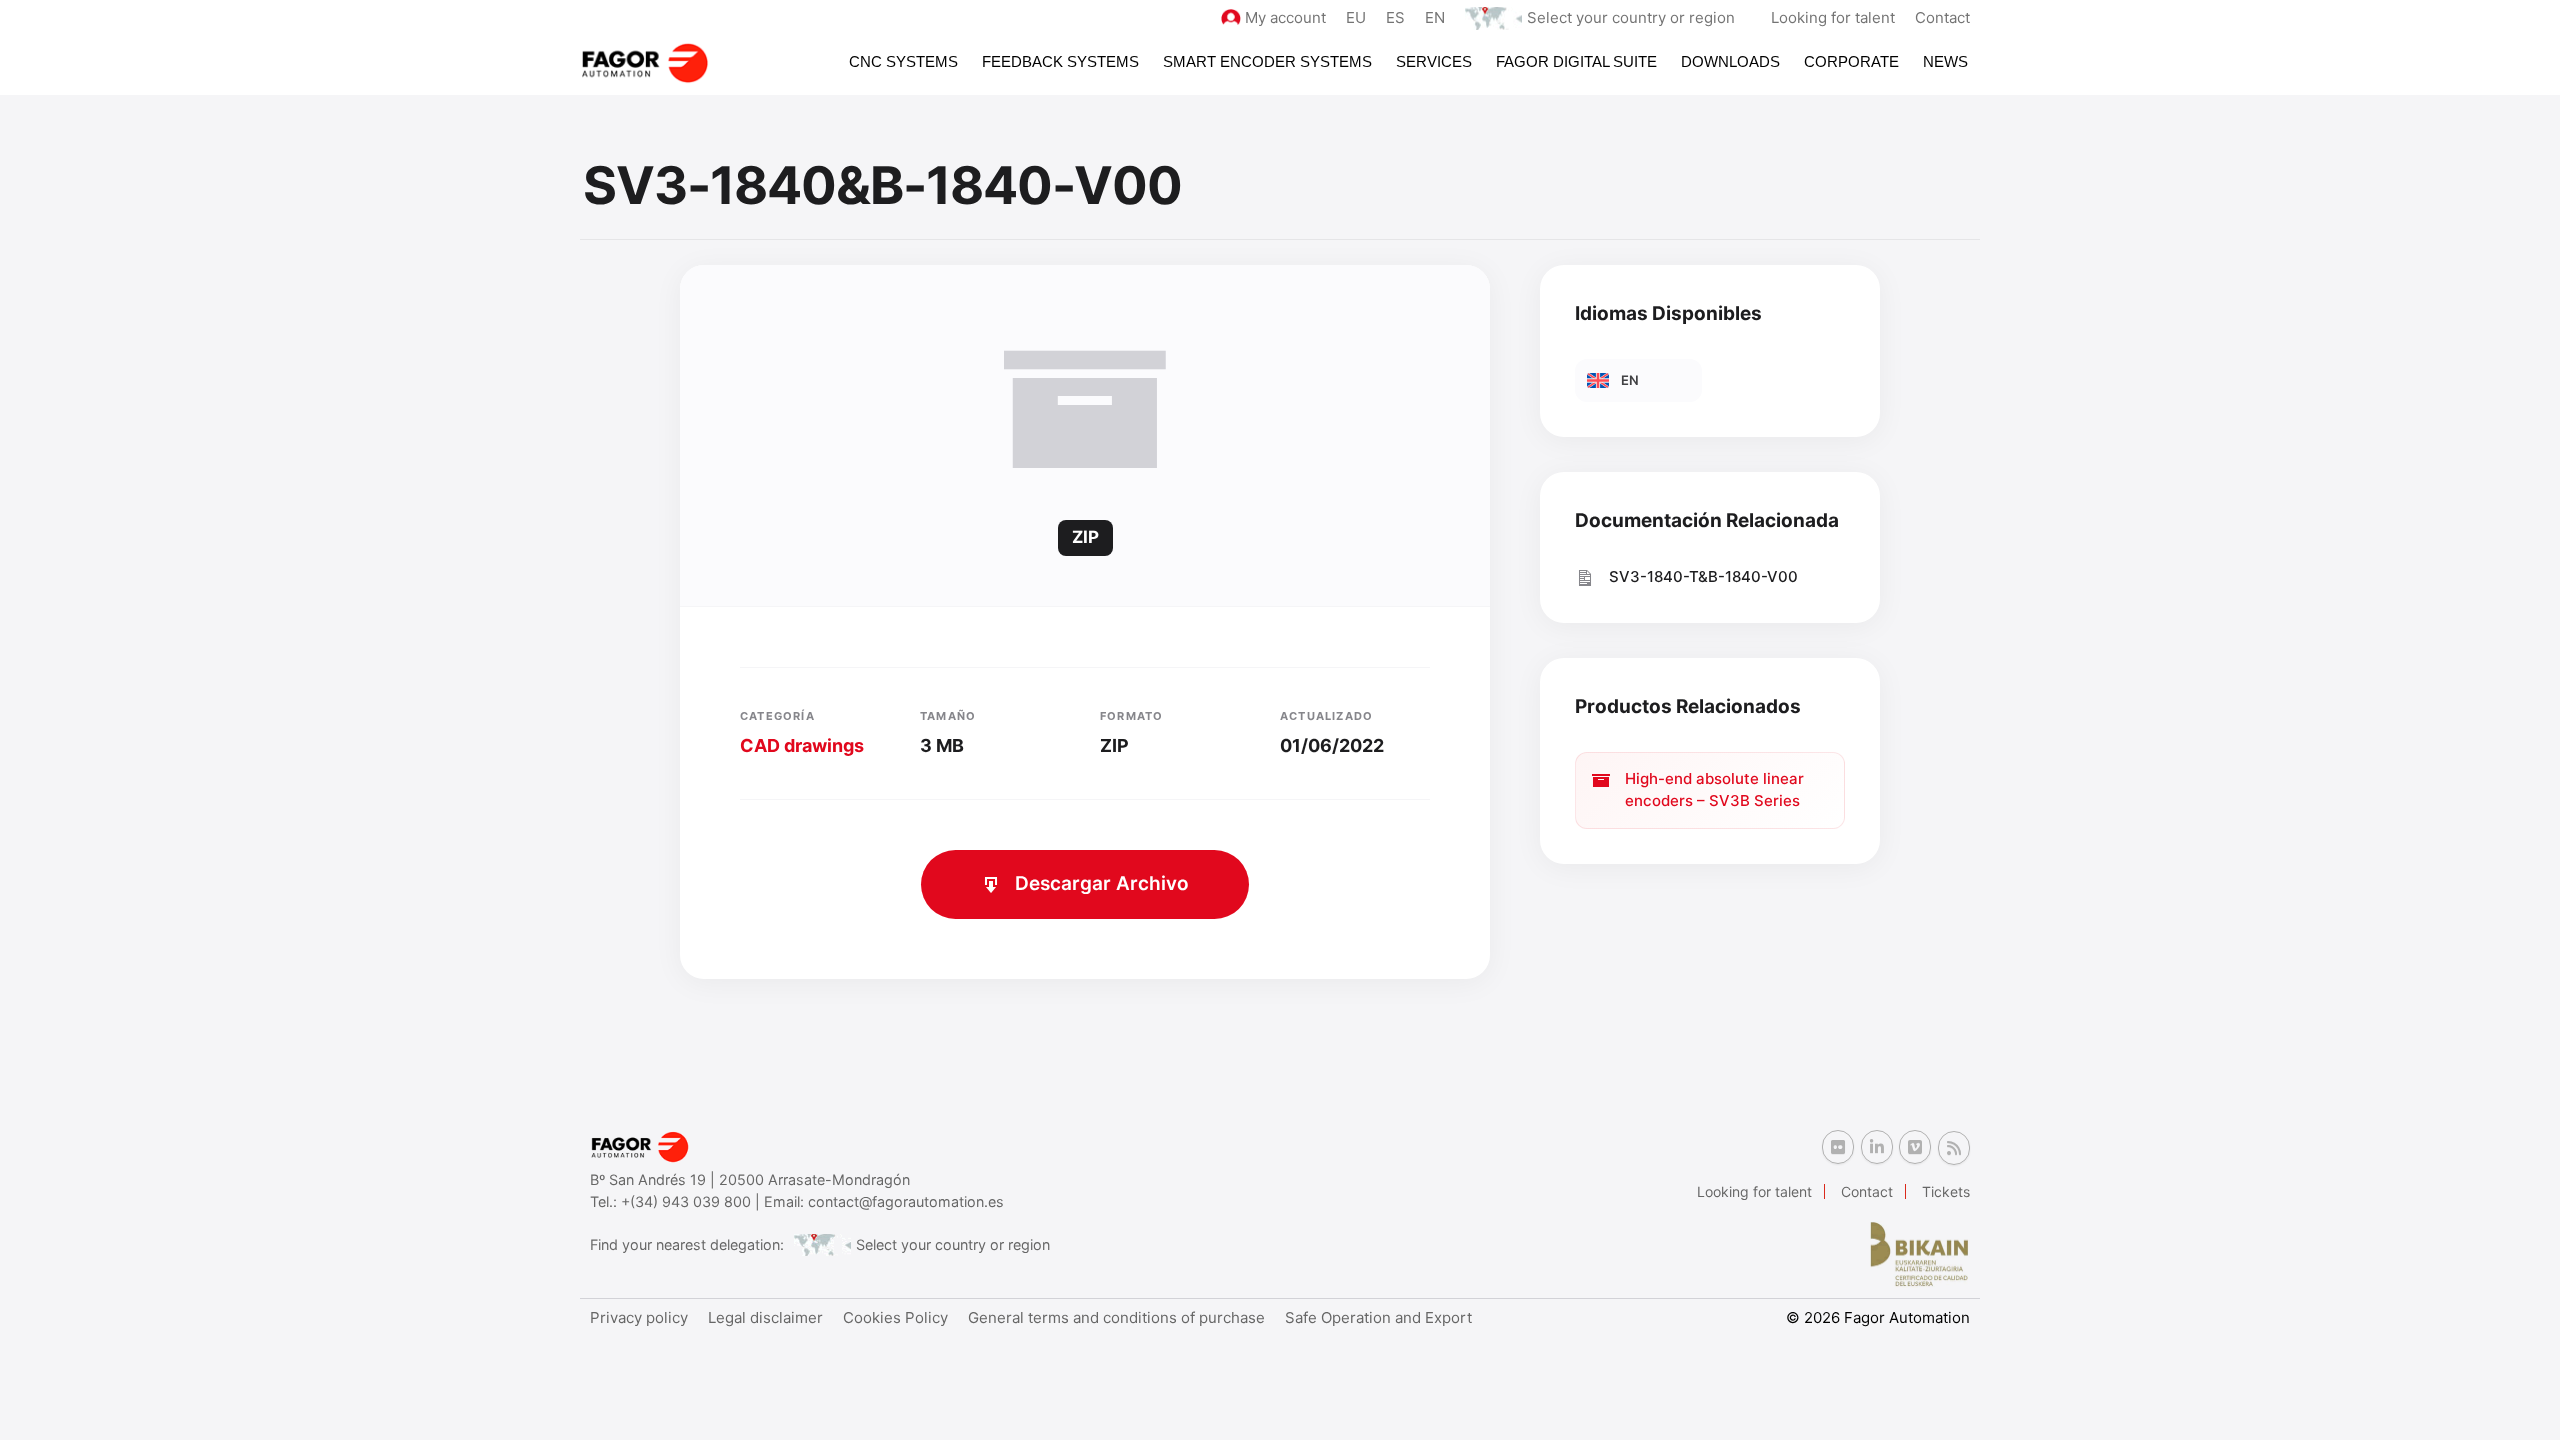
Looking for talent (1833, 17)
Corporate (1851, 61)
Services (1434, 61)
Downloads (1730, 61)
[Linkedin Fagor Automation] (1877, 1147)
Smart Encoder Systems (1267, 61)
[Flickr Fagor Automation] (1838, 1147)
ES (1395, 17)
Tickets (1946, 1191)
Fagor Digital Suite (1576, 61)
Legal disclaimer (765, 1317)
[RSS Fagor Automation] (1954, 1148)
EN (1435, 17)
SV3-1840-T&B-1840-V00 (1703, 576)
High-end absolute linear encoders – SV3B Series (1714, 790)
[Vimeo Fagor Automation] (1915, 1147)
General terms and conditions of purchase (1116, 1317)
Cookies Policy (895, 1317)
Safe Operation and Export (1378, 1317)
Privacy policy (639, 1317)
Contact (1942, 17)
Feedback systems (1060, 61)
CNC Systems (903, 61)
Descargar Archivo (1102, 883)
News (1945, 61)
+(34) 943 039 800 (688, 1201)
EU (1356, 17)
